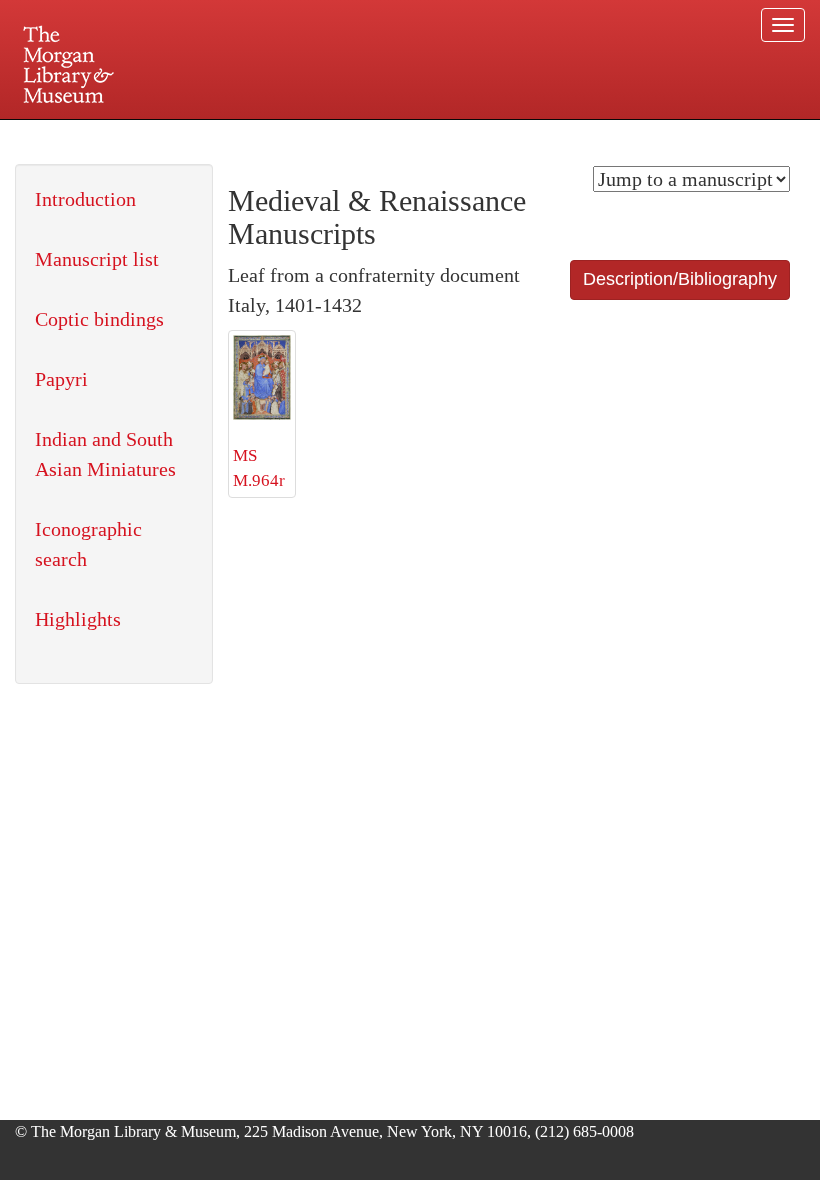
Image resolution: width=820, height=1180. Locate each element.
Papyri (61, 379)
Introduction (85, 199)
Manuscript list (97, 259)
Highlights (78, 619)
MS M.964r (259, 467)
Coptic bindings (99, 319)
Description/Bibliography (680, 279)
